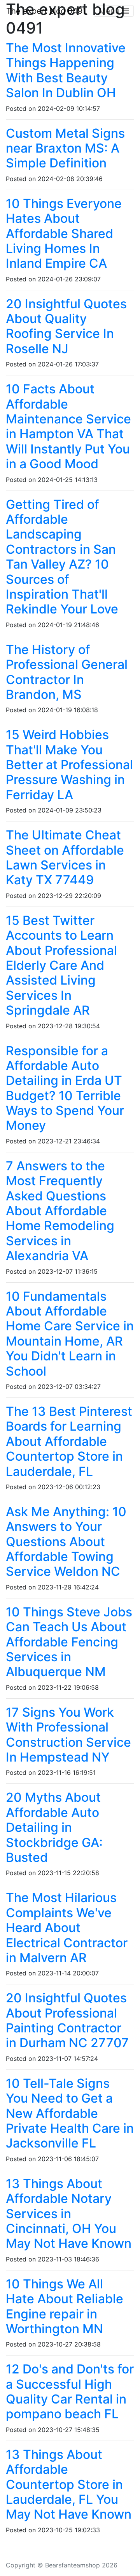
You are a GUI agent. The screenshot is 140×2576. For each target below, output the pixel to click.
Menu (110, 11)
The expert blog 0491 (46, 11)
